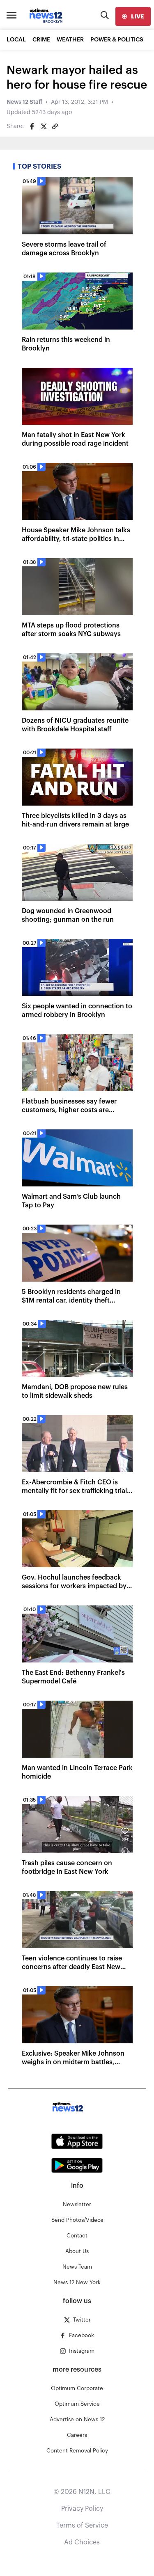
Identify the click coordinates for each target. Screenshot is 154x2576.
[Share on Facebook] (32, 126)
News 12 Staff (24, 102)
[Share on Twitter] (44, 126)
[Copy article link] (55, 126)
